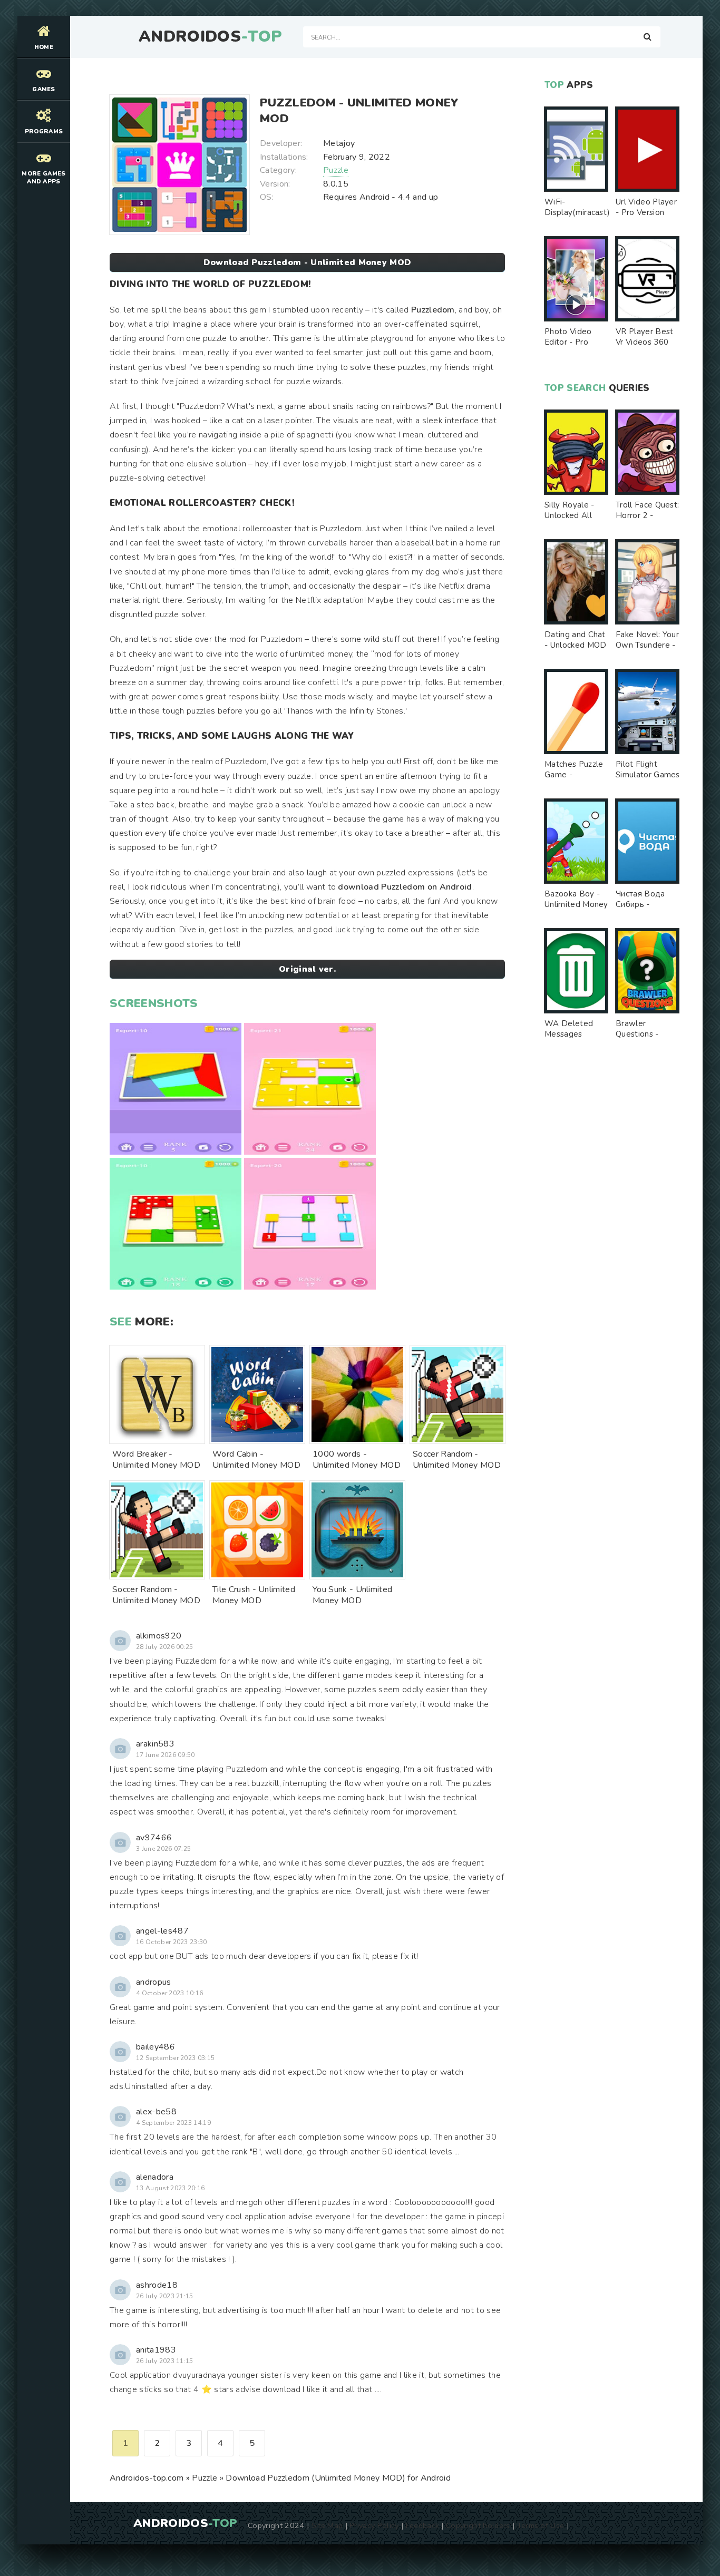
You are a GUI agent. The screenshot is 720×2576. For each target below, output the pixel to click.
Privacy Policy (374, 2525)
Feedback (423, 2525)
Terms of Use (541, 2525)
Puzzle (336, 170)
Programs (44, 131)
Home (44, 47)
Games (44, 89)
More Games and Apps (43, 178)
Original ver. (307, 969)
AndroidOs (210, 37)
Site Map (327, 2525)
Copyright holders (478, 2525)
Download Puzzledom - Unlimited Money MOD (308, 262)
